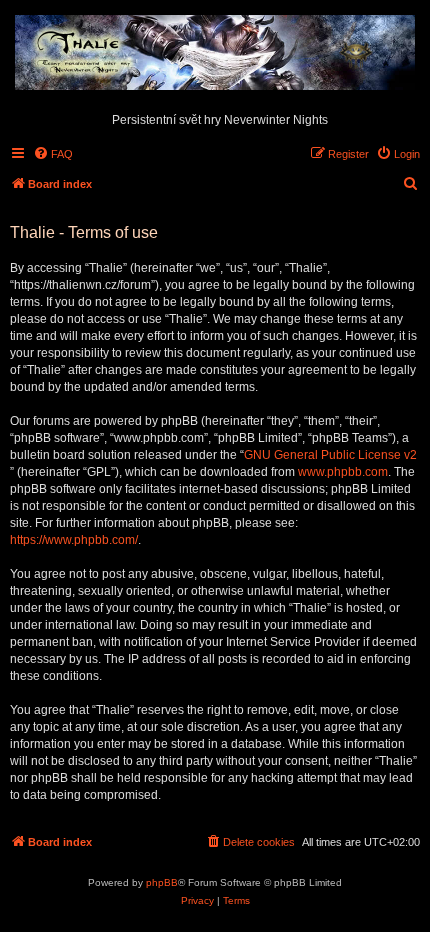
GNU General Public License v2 (330, 455)
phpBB (162, 882)
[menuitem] (53, 154)
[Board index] (215, 54)
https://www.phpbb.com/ (74, 540)
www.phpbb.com (343, 472)
